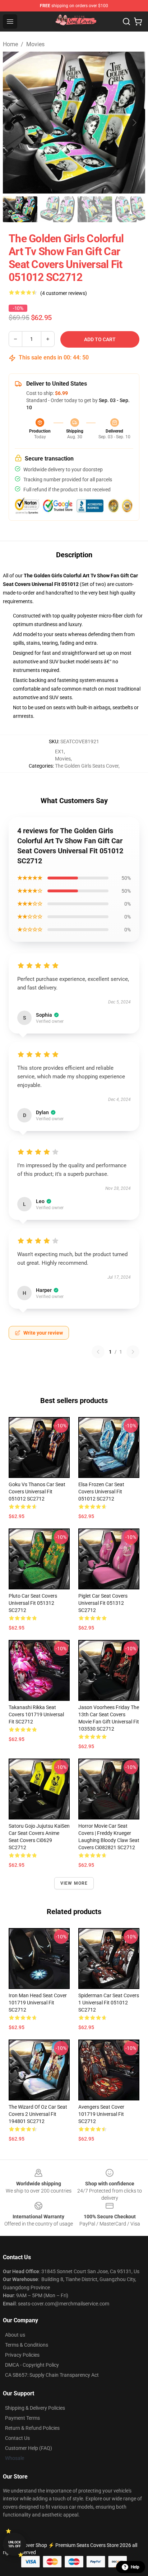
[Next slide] (134, 123)
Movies (35, 44)
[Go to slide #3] (95, 209)
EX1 (59, 752)
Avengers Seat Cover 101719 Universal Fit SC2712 (101, 2114)
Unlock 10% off (15, 2544)
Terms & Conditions (27, 2345)
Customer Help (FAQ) (29, 2448)
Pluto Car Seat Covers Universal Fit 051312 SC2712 (33, 1603)
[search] (126, 22)
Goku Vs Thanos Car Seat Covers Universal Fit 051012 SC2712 (37, 1492)
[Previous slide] (14, 123)
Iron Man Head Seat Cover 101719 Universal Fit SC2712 (38, 2003)
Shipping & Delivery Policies (35, 2408)
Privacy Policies (22, 2355)
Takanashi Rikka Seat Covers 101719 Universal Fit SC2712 (36, 1714)
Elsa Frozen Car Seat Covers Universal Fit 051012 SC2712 (101, 1492)
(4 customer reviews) (64, 293)
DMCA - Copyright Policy (32, 2365)
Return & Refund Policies (32, 2428)
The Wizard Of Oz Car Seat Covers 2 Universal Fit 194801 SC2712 (38, 2114)
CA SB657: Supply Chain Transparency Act (52, 2375)
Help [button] (135, 2567)
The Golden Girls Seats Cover (87, 766)
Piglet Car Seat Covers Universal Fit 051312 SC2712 (103, 1603)
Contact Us (17, 2438)
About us (15, 2335)
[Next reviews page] (133, 1352)
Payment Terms (22, 2418)
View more (74, 1883)
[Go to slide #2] (57, 209)
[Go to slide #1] (20, 209)
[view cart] (138, 22)
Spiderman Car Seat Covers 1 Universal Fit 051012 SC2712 (109, 2003)
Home (10, 44)
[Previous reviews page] (98, 1352)
